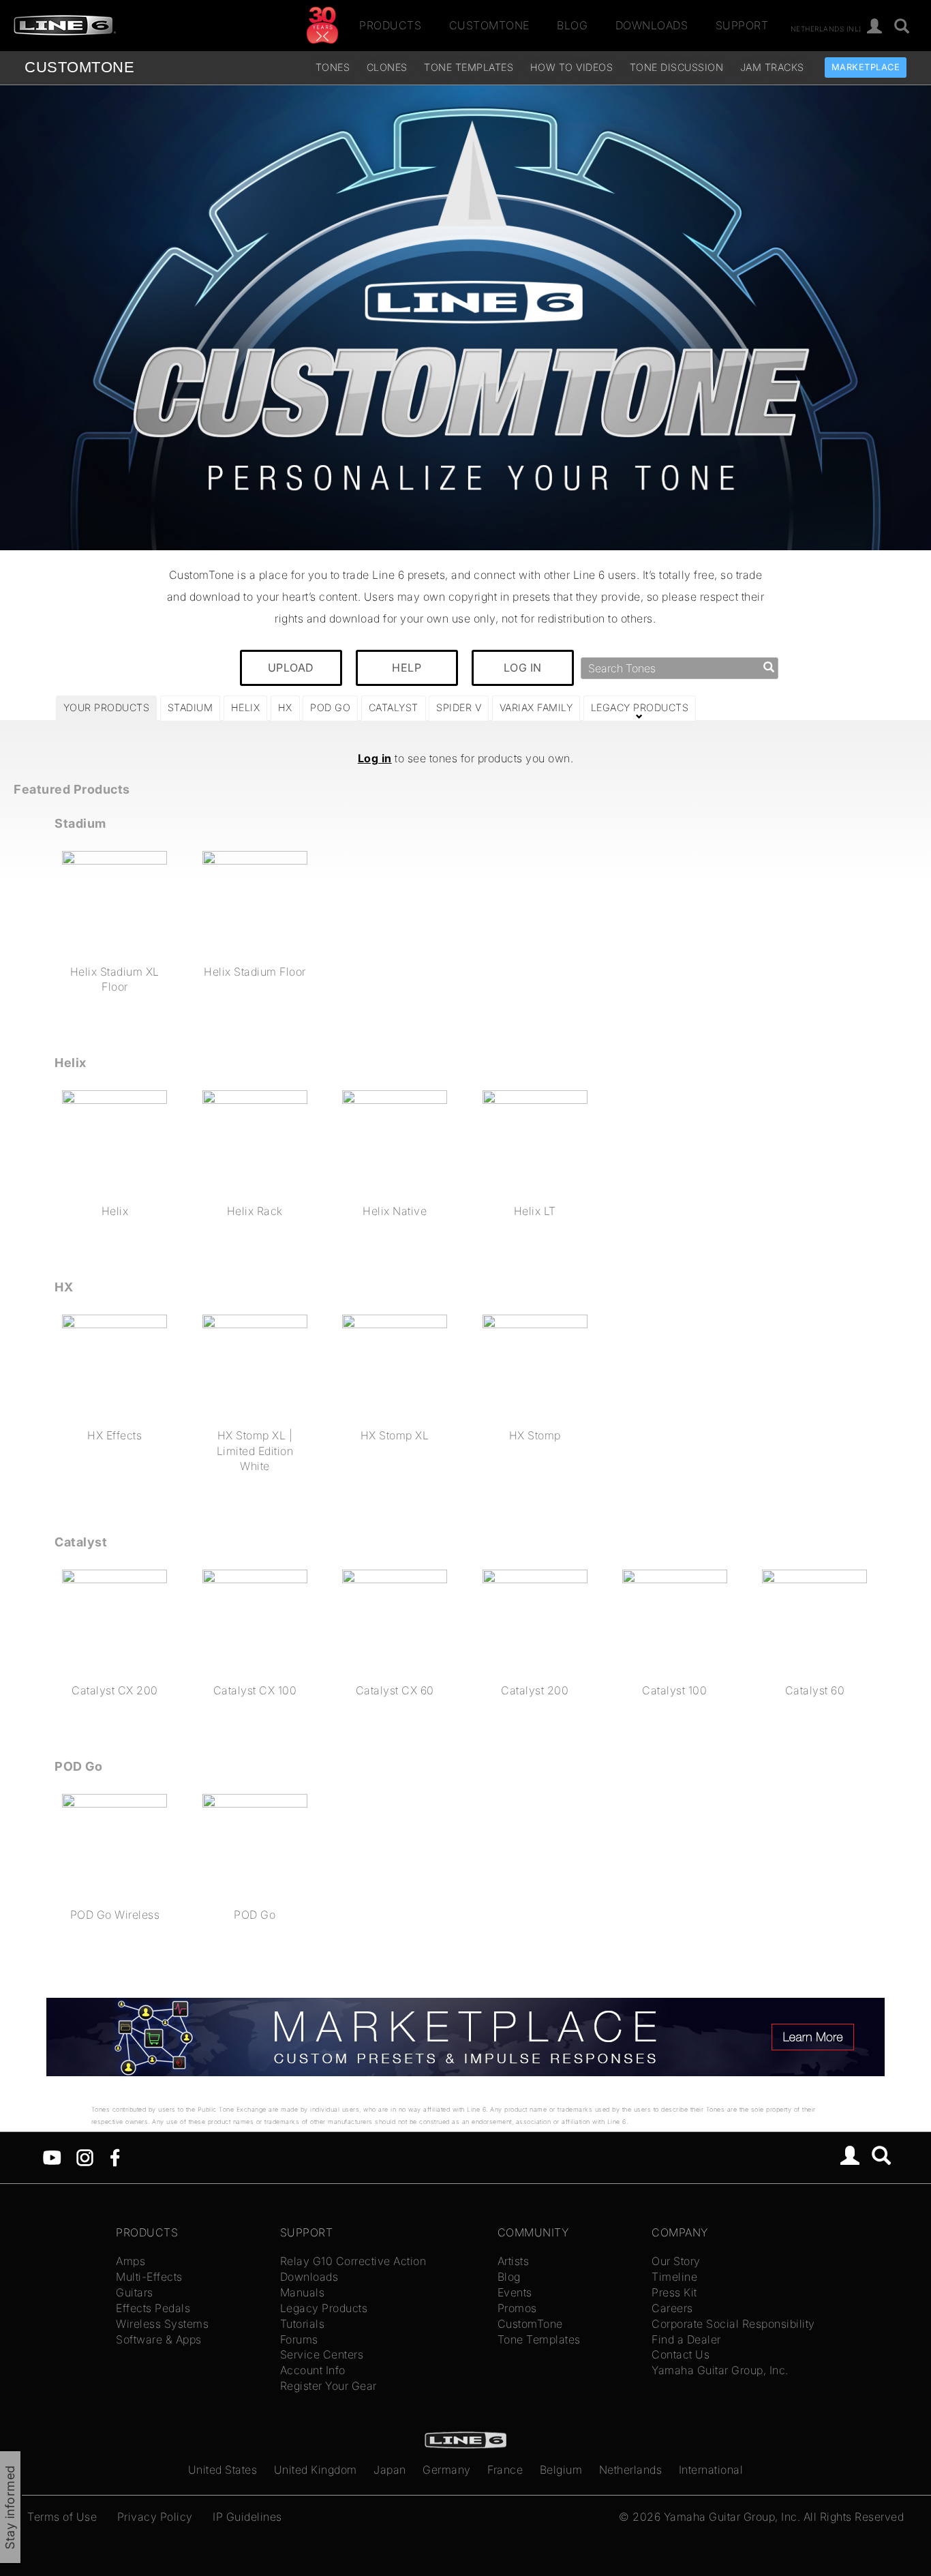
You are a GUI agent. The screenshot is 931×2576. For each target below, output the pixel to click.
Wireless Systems (162, 2324)
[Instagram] (85, 2156)
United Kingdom (316, 2470)
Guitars (135, 2292)
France (505, 2470)
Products (390, 25)
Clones (387, 67)
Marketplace (866, 67)
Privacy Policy (155, 2517)
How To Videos (572, 67)
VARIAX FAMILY (536, 707)
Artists (514, 2261)
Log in (375, 758)
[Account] (875, 27)
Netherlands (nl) (826, 28)
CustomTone (489, 25)
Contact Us (681, 2354)
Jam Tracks (772, 67)
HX (285, 707)
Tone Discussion (677, 67)
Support (742, 25)
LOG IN (523, 668)
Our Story (676, 2261)
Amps (131, 2261)
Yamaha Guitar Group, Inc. (720, 2370)
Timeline (674, 2277)
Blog (572, 25)
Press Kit (674, 2292)
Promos (517, 2308)
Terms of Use (62, 2517)
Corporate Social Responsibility (733, 2324)
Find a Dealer (686, 2339)
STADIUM (190, 707)
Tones (333, 67)
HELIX (246, 707)
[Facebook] (115, 2156)
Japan (390, 2470)
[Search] (902, 27)
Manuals (303, 2292)
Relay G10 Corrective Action (353, 2261)
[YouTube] (52, 2156)
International (711, 2470)
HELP (407, 668)
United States (223, 2470)
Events (515, 2292)
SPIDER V (459, 707)
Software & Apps (159, 2339)
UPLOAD (291, 668)
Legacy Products (324, 2308)
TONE (79, 67)
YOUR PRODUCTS (107, 707)
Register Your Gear (329, 2386)
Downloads (652, 25)
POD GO (330, 707)
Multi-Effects (149, 2277)
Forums (299, 2339)
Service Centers (322, 2354)
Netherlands (631, 2470)
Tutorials (303, 2324)
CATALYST (394, 707)
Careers (672, 2308)
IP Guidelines (247, 2517)
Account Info (313, 2370)
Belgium (561, 2470)
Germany (447, 2470)
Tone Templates (469, 67)
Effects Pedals (153, 2308)
